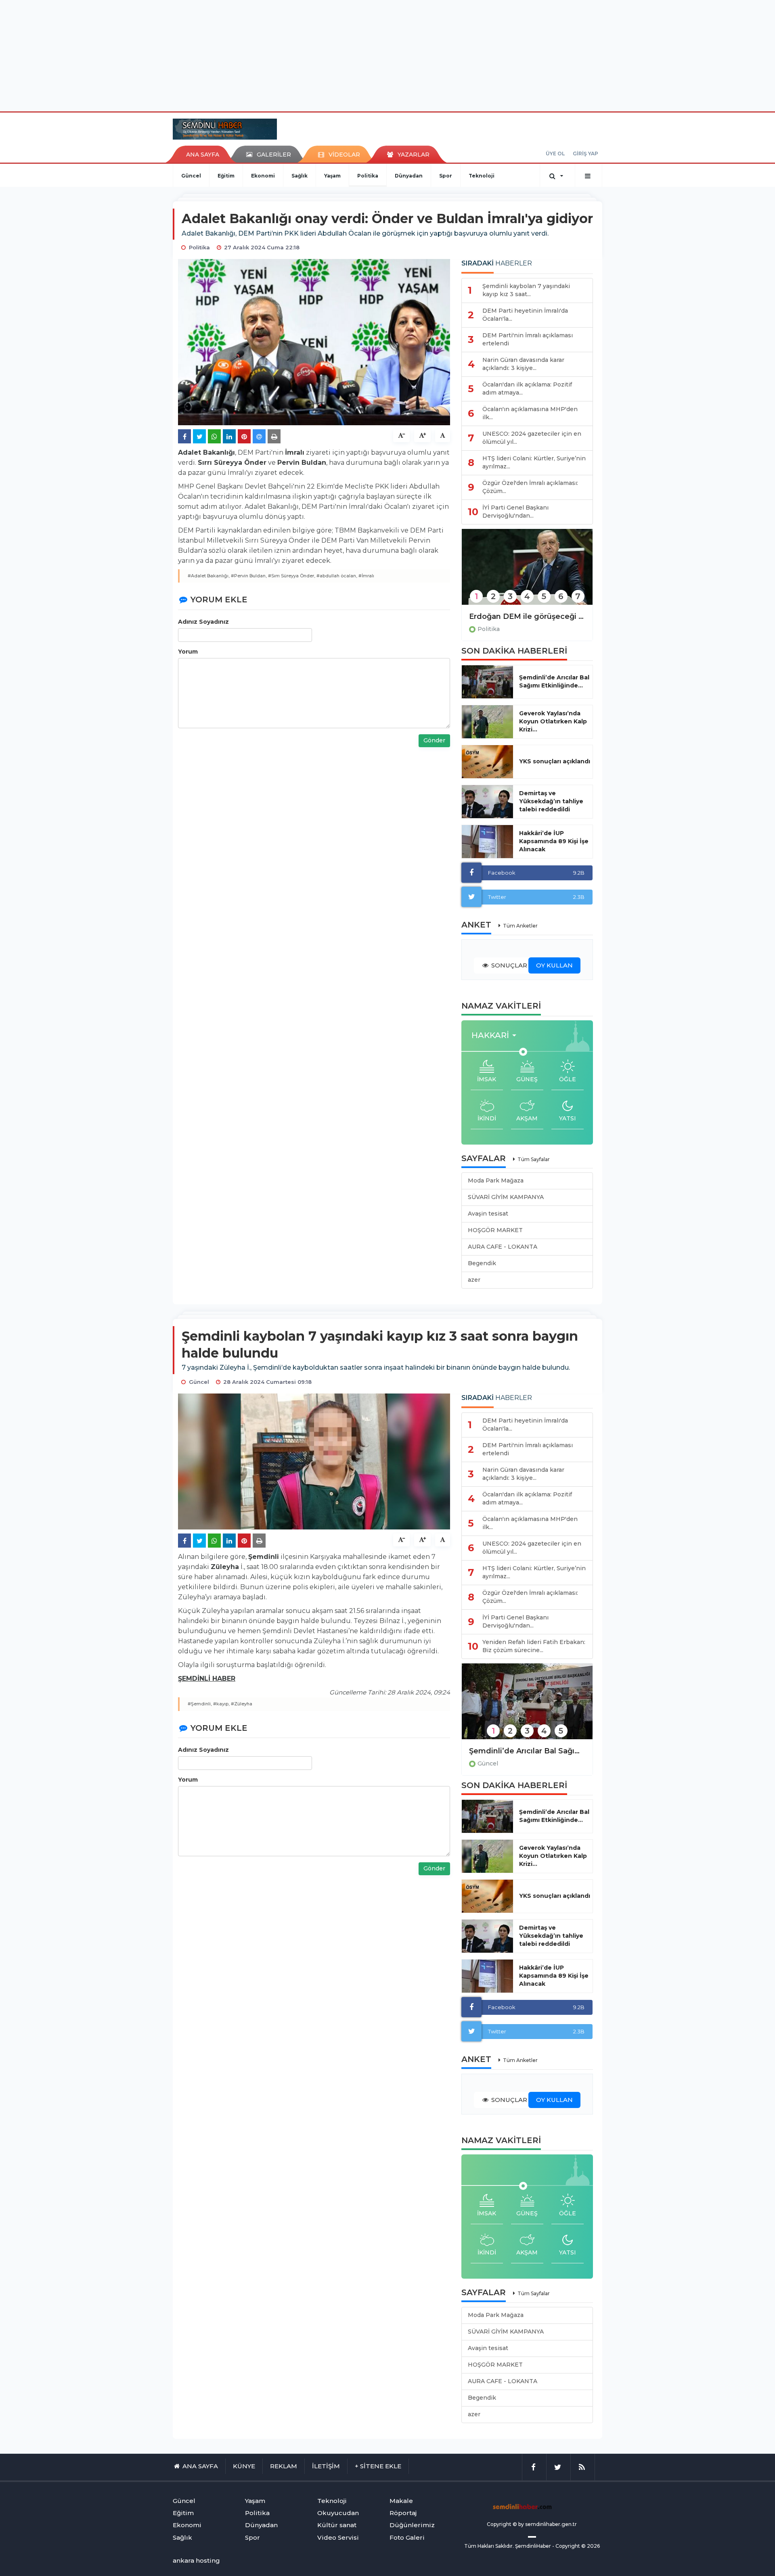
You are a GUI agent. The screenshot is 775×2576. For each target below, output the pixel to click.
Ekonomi (263, 176)
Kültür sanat (337, 2525)
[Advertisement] (387, 54)
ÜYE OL (555, 154)
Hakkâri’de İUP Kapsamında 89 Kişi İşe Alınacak (554, 841)
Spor (446, 176)
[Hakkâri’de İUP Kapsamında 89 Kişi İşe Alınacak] (487, 842)
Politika (368, 176)
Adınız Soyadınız (203, 622)
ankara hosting (196, 2560)
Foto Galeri (407, 2537)
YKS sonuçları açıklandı (555, 761)
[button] (496, 1035)
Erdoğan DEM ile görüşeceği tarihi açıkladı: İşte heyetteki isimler (527, 616)
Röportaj (403, 2513)
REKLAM (284, 2466)
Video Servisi (338, 2537)
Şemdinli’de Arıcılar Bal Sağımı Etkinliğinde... (554, 681)
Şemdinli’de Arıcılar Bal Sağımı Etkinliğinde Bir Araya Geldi (527, 1751)
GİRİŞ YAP (585, 154)
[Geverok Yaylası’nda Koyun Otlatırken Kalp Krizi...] (487, 722)
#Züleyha (242, 1704)
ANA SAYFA (203, 155)
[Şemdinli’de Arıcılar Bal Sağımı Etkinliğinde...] (487, 682)
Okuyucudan (338, 2513)
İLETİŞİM (326, 2466)
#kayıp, (221, 1704)
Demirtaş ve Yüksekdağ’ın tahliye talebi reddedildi (551, 801)
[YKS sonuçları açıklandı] (487, 762)
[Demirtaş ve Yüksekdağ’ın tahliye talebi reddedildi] (487, 802)
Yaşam (332, 176)
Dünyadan (409, 176)
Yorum (188, 652)
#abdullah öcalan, (337, 576)
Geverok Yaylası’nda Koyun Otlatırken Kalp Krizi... (553, 721)
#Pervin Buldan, (249, 576)
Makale (401, 2501)
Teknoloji (482, 176)
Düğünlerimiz (412, 2525)
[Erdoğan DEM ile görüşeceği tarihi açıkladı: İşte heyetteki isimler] (527, 572)
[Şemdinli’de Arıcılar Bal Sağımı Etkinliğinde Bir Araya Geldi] (527, 1707)
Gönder (434, 740)
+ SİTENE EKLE (378, 2466)
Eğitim (226, 176)
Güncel (191, 176)
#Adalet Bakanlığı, (209, 576)
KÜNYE (244, 2466)
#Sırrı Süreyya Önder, (292, 576)
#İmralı (366, 576)
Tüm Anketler (520, 926)
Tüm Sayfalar (534, 1159)
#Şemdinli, (200, 1704)
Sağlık (300, 176)
